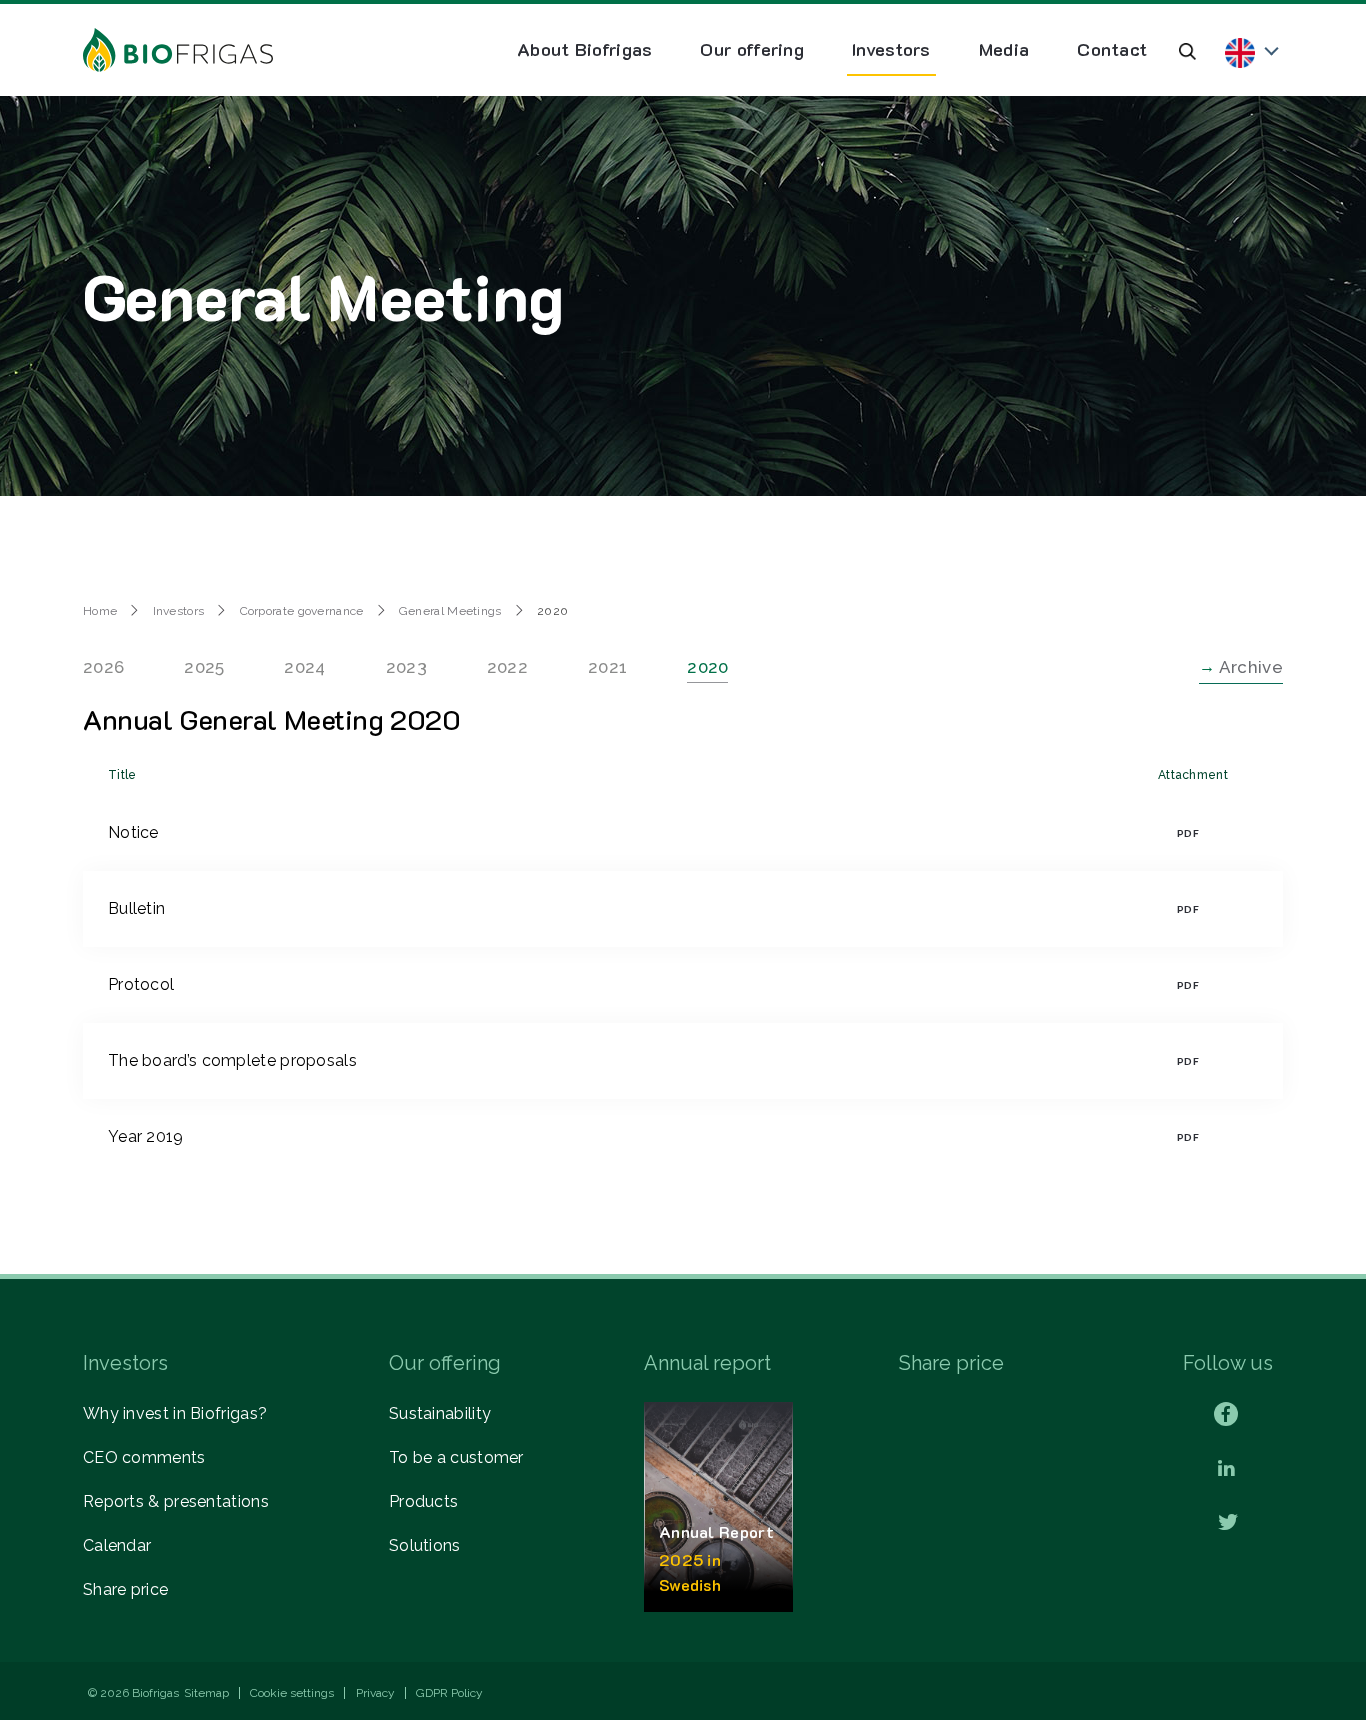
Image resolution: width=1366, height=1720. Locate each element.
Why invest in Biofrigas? (175, 1413)
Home (100, 611)
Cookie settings (292, 1693)
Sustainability (440, 1413)
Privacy (375, 1693)
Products (423, 1501)
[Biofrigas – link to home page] (178, 50)
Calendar (117, 1545)
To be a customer (456, 1457)
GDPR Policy (449, 1693)
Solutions (425, 1545)
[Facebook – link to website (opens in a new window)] (1226, 1414)
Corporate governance (302, 611)
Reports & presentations (176, 1501)
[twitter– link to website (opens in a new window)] (1228, 1523)
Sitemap (206, 1693)
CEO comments (144, 1457)
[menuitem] (585, 50)
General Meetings (450, 611)
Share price (125, 1589)
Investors (179, 611)
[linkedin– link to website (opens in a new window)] (1226, 1469)
